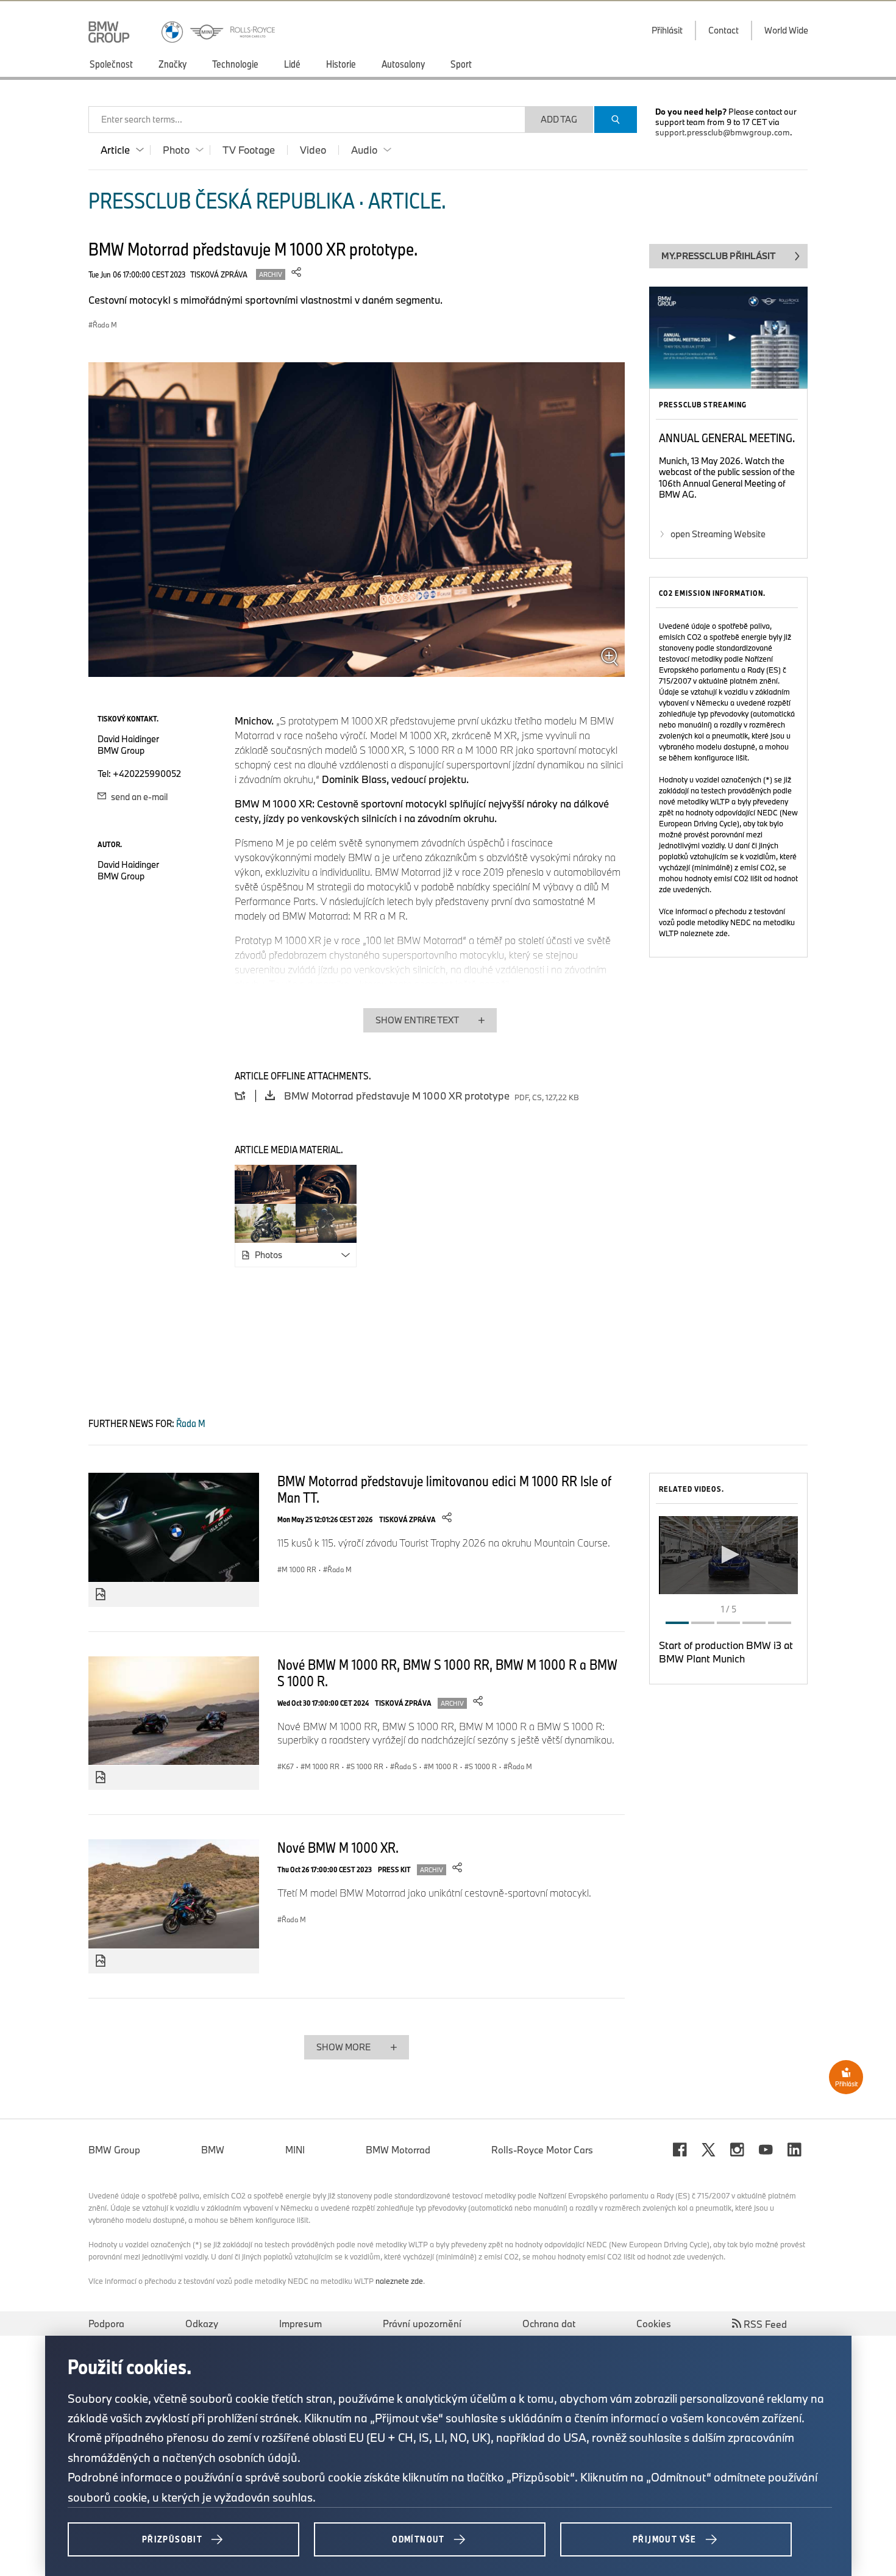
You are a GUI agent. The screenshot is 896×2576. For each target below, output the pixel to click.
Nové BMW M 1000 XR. (338, 1847)
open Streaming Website (718, 534)
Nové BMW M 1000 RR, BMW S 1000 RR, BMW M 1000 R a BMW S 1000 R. (447, 1673)
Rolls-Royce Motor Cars (542, 2150)
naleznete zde (704, 933)
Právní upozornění (422, 2324)
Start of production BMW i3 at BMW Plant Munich (726, 1652)
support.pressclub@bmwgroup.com (723, 132)
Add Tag (559, 119)
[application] (728, 1555)
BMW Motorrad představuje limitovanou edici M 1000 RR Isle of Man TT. (444, 1489)
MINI (295, 2150)
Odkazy (202, 2324)
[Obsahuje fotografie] (101, 1595)
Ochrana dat (549, 2324)
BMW (213, 2150)
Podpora (106, 2324)
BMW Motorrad (398, 2150)
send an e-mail (138, 797)
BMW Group (114, 2150)
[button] (728, 1555)
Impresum (300, 2324)
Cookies (654, 2324)
